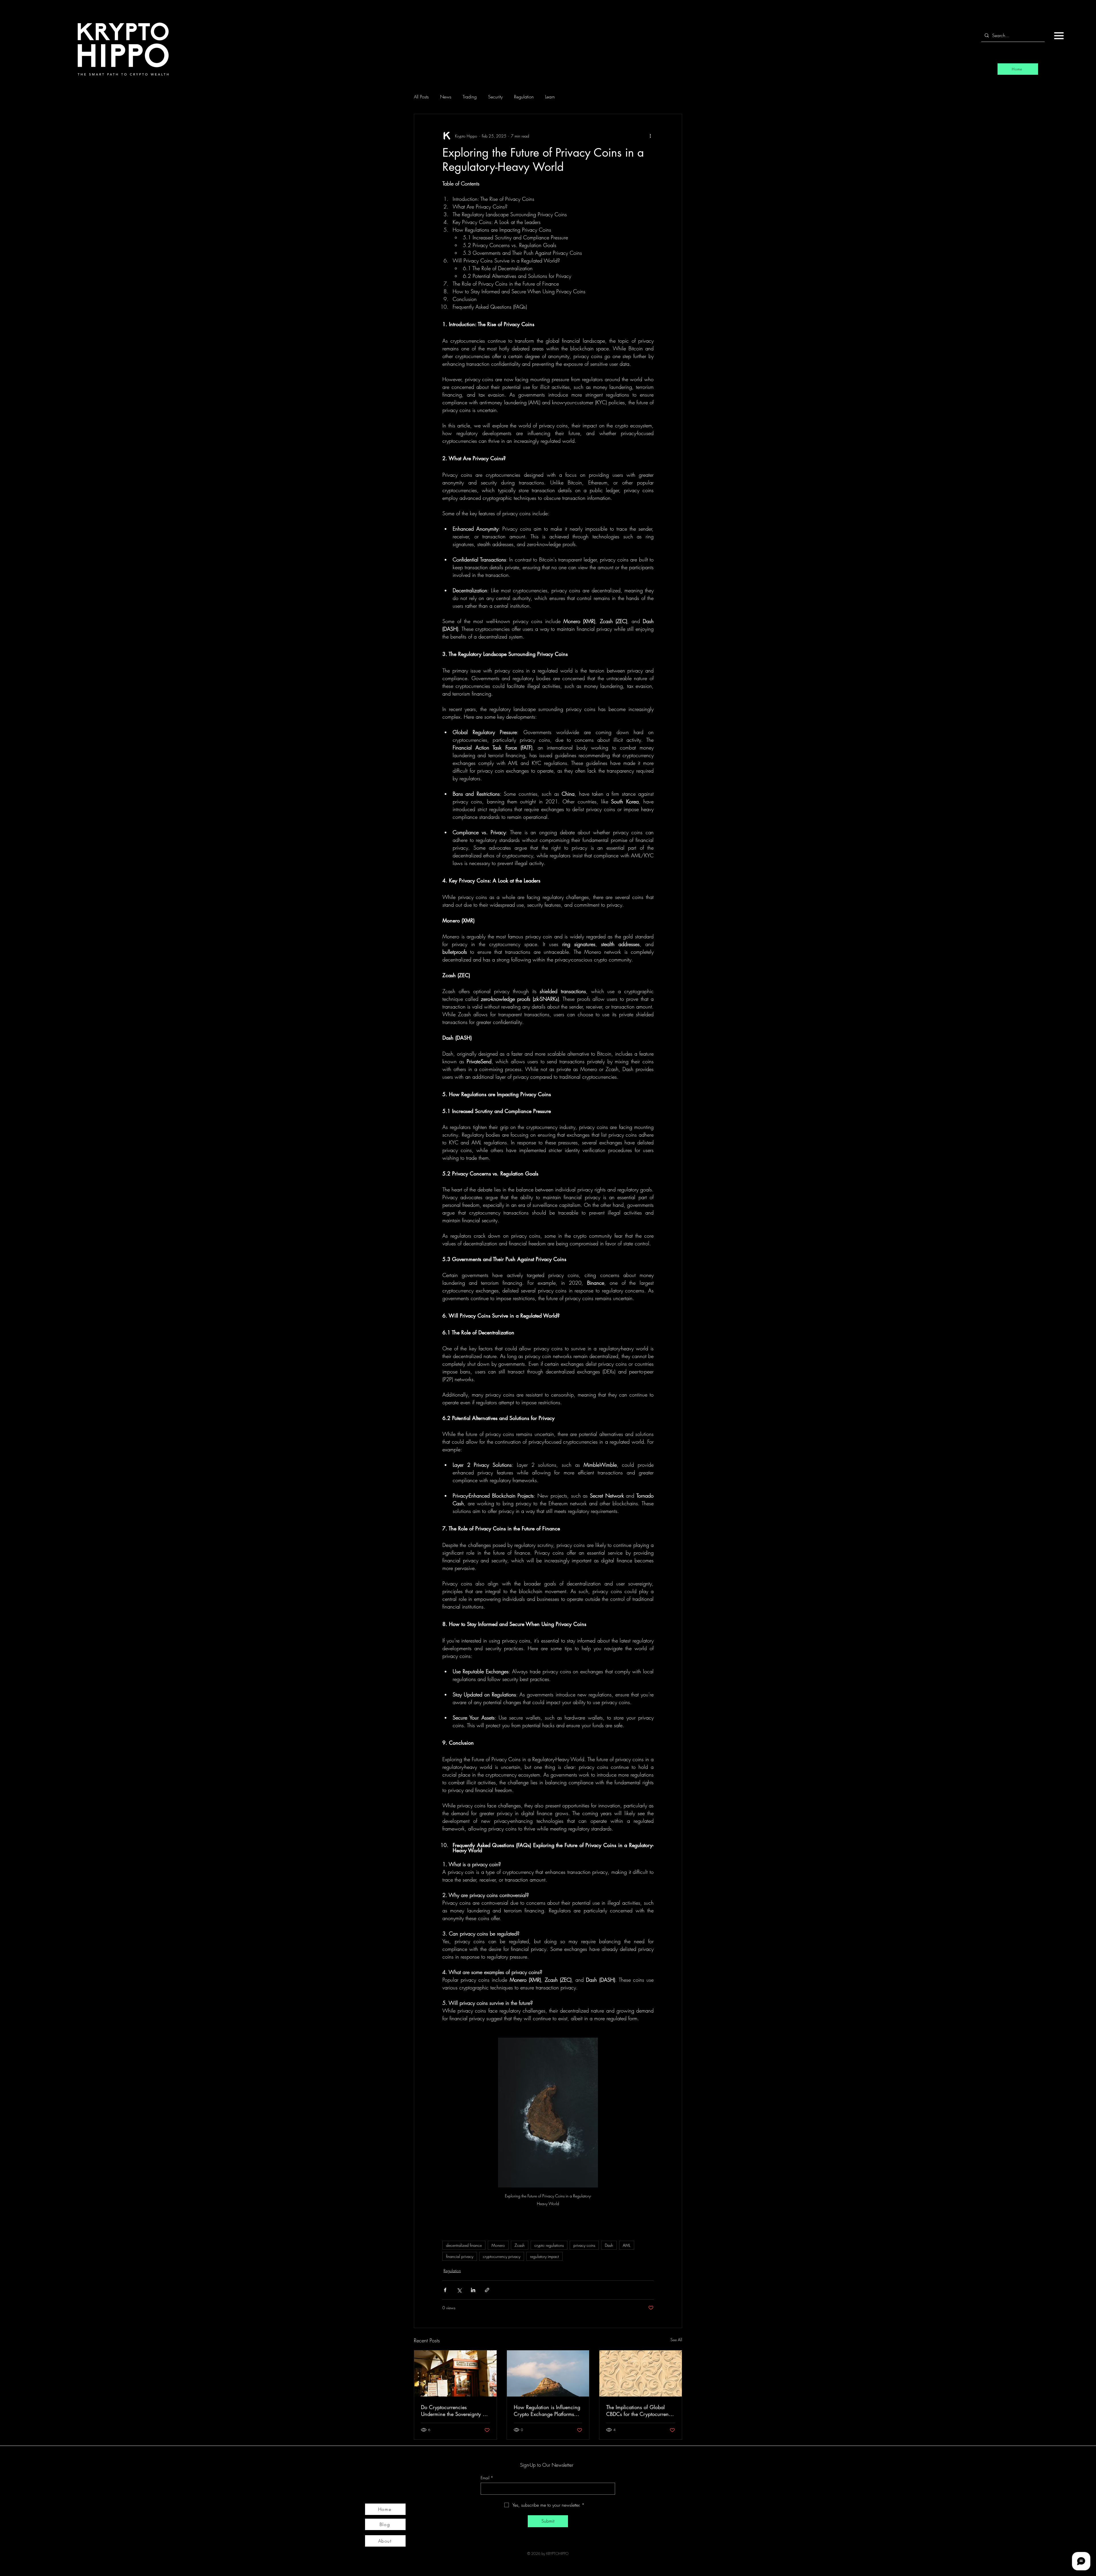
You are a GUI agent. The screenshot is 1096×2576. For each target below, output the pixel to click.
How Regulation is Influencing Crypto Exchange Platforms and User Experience (547, 2411)
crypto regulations (549, 2245)
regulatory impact (544, 2256)
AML (627, 2245)
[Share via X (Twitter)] (459, 2290)
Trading (470, 97)
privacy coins (584, 2245)
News (446, 97)
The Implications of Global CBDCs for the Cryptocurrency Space (640, 2411)
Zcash (520, 2245)
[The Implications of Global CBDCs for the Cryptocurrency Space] (641, 2373)
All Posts (421, 97)
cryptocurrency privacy (502, 2256)
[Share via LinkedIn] (473, 2290)
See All (676, 2340)
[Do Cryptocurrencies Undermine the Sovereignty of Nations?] (455, 2373)
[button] (1059, 36)
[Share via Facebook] (445, 2290)
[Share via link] (487, 2290)
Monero (498, 2245)
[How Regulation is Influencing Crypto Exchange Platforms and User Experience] (548, 2373)
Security (495, 97)
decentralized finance (464, 2245)
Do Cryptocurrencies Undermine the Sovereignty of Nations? (454, 2411)
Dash (609, 2245)
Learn (550, 97)
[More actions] (650, 136)
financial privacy (460, 2256)
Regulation (524, 97)
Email (487, 2478)
